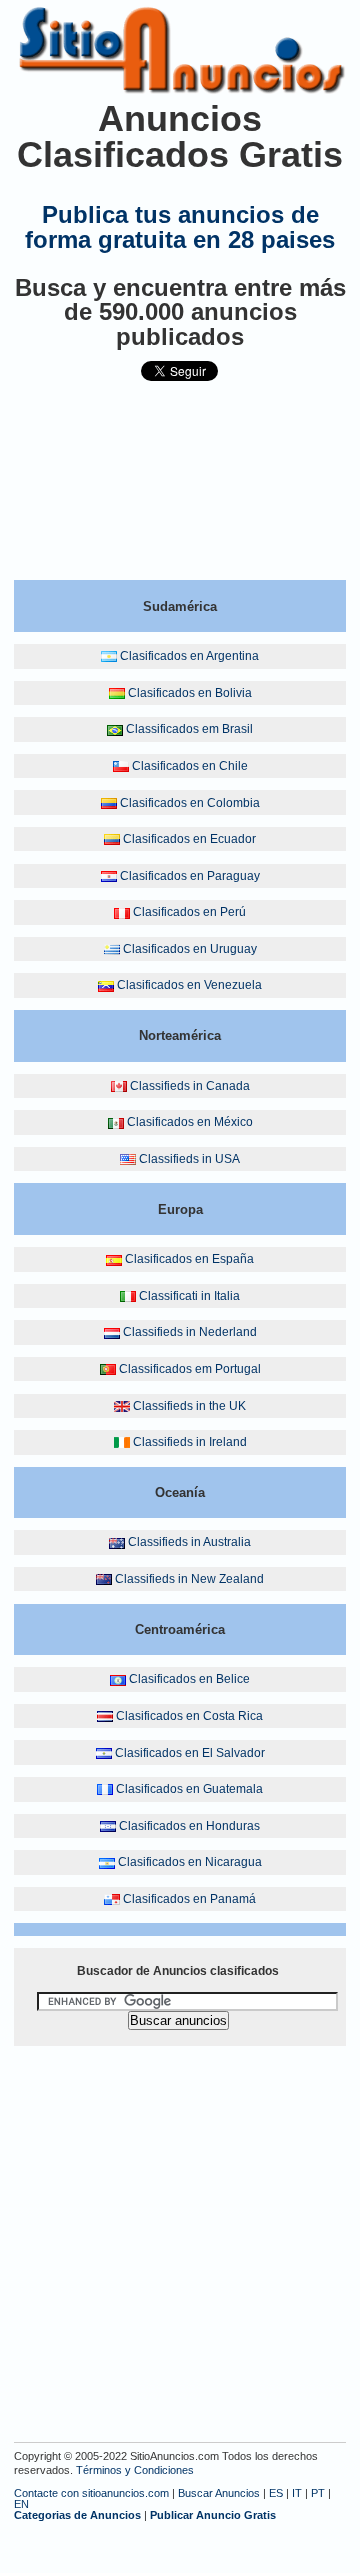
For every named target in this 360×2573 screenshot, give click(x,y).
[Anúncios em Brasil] (115, 729)
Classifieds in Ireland (190, 1442)
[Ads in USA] (128, 1159)
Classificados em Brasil (189, 729)
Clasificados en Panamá (189, 1899)
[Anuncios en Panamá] (112, 1899)
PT (318, 2493)
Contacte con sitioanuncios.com (91, 2493)
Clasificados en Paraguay (190, 876)
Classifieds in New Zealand (189, 1579)
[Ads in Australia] (117, 1542)
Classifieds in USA (189, 1159)
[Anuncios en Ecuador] (112, 839)
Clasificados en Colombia (190, 803)
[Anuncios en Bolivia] (117, 693)
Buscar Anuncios (219, 2493)
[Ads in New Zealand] (104, 1579)
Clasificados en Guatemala (189, 1789)
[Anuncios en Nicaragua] (107, 1862)
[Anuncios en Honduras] (108, 1826)
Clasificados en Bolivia (190, 693)
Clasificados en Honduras (189, 1826)
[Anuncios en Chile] (121, 766)
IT (297, 2493)
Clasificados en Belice (189, 1679)
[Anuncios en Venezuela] (106, 985)
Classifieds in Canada (190, 1086)
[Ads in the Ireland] (122, 1442)
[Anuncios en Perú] (122, 912)
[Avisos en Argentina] (109, 656)
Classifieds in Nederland (190, 1332)
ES (276, 2493)
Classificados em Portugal (190, 1369)
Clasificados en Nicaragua (190, 1862)
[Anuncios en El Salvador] (104, 1753)
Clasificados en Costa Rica (189, 1716)
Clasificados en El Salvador (190, 1753)
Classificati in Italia (189, 1296)
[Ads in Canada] (119, 1086)
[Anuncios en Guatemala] (105, 1789)
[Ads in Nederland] (112, 1332)
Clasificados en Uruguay (190, 949)
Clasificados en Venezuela (189, 985)
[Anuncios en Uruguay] (112, 949)
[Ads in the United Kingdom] (122, 1406)
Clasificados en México (190, 1122)
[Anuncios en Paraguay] (109, 876)
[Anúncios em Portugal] (108, 1369)
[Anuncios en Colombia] (109, 803)
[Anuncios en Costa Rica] (105, 1716)
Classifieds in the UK (189, 1406)
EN (21, 2504)
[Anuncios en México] (116, 1122)
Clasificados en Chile (190, 766)
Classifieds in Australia (189, 1542)
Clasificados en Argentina (189, 656)
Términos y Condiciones (135, 2470)
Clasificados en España (189, 1259)
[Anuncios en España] (114, 1259)
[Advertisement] (180, 489)
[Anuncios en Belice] (118, 1679)
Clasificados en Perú (189, 912)
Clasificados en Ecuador (189, 839)
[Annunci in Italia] (128, 1296)
